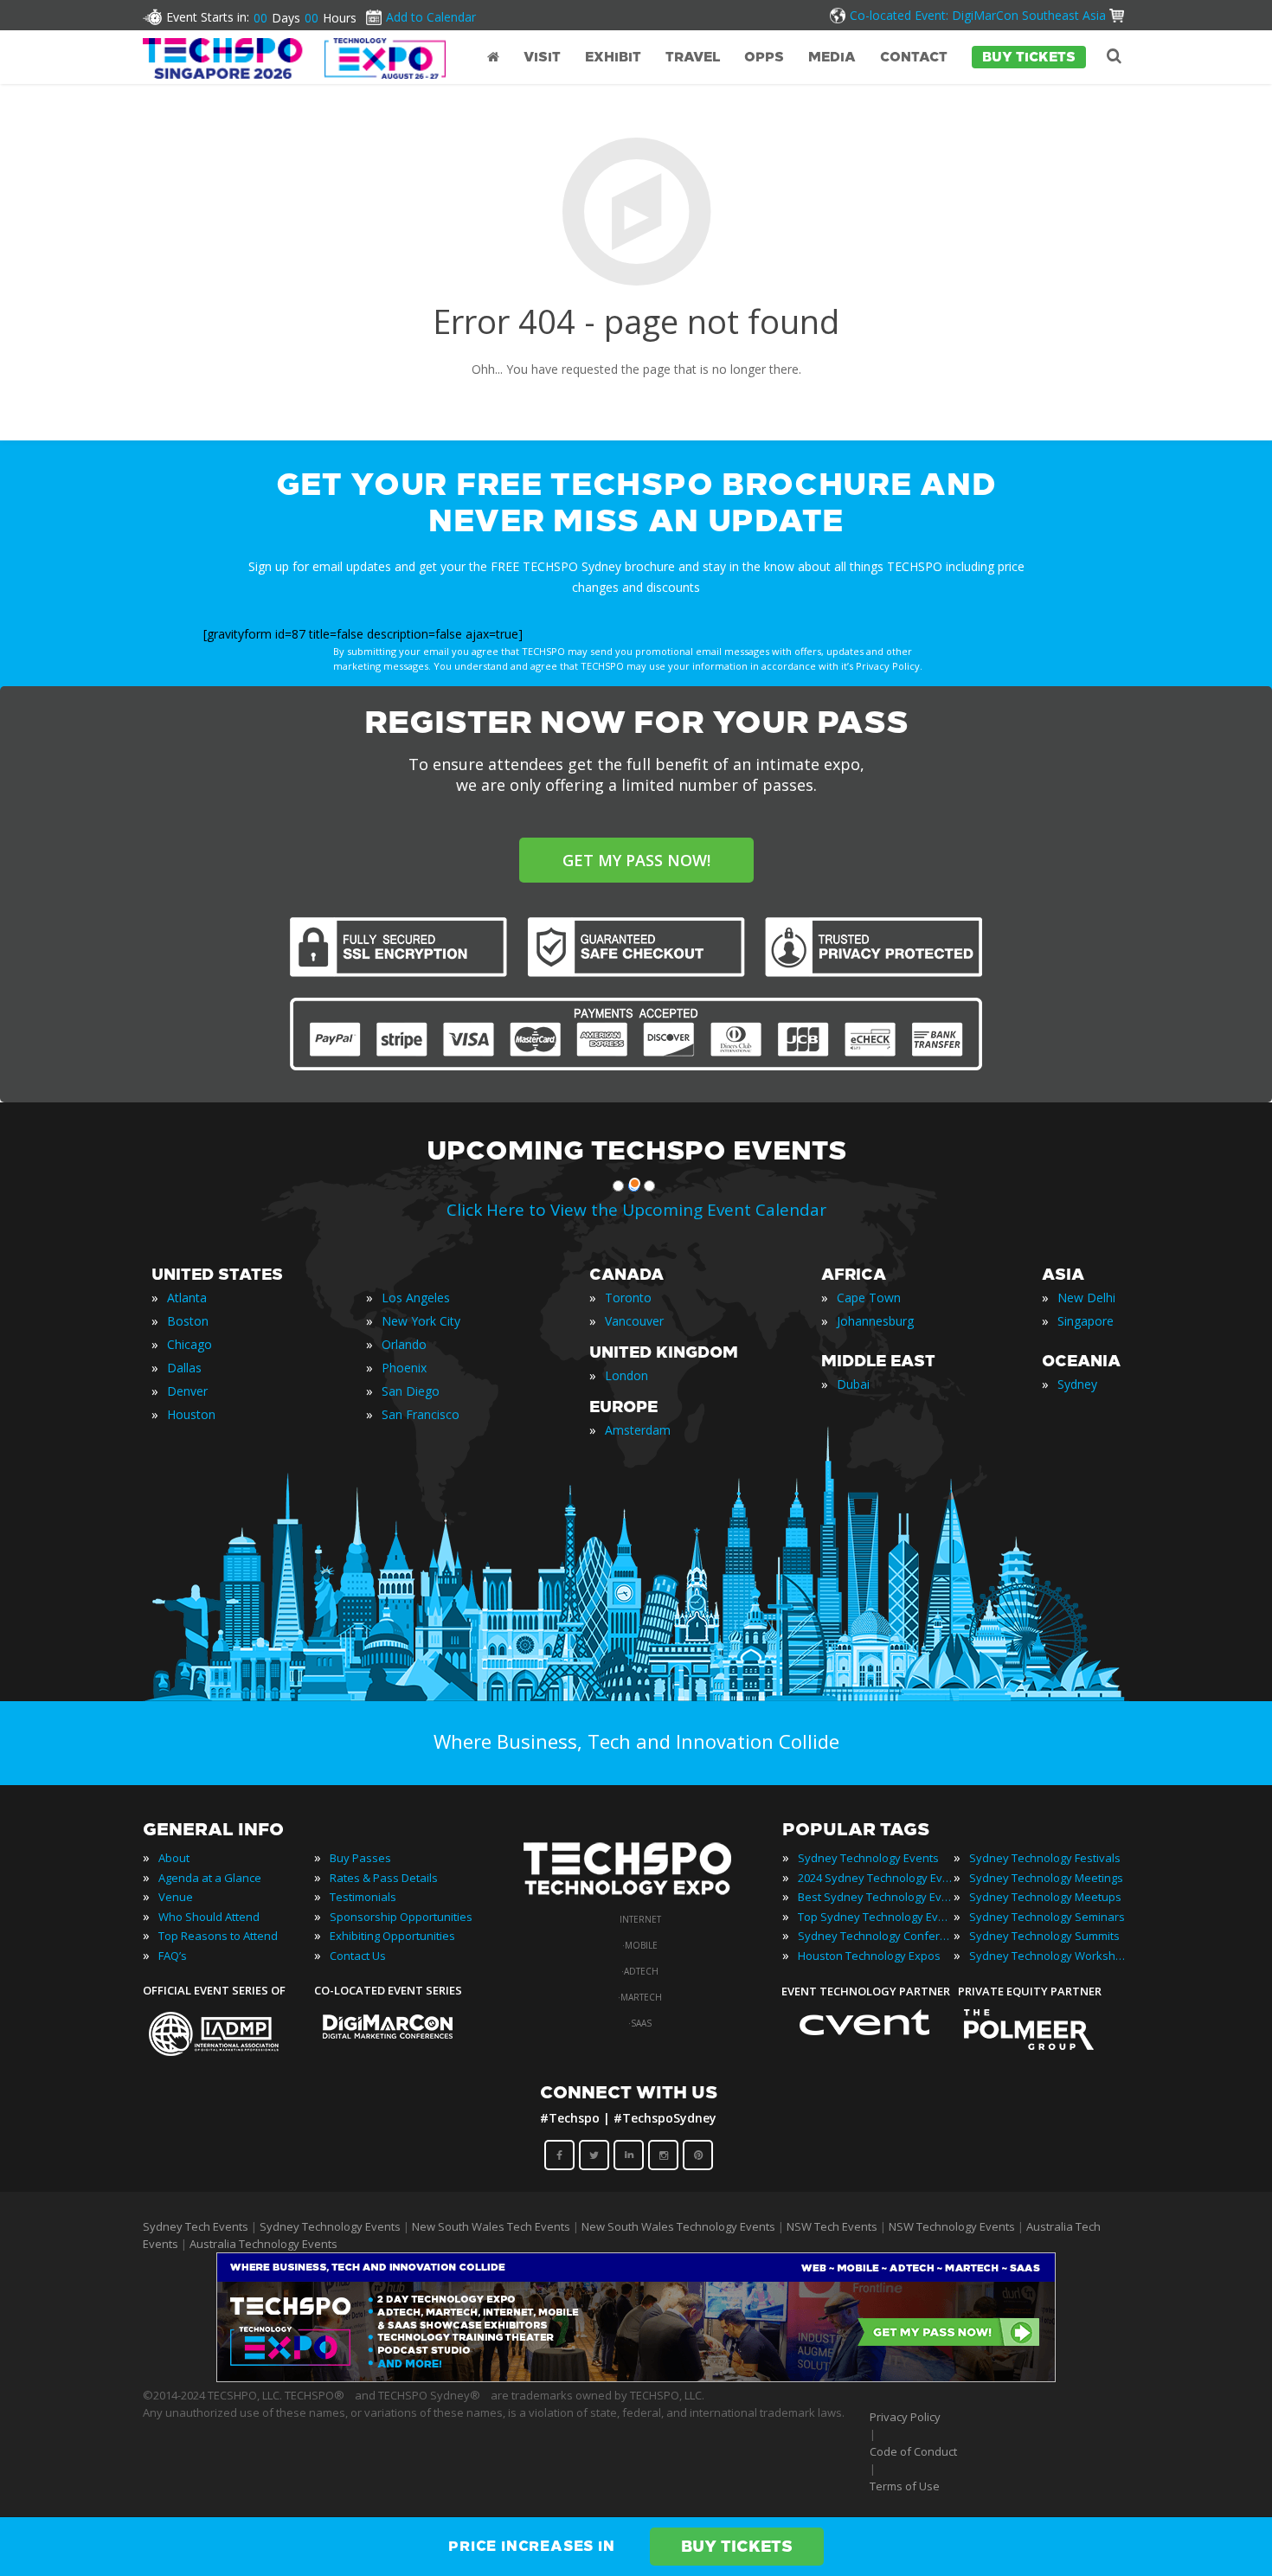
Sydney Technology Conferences (876, 1936)
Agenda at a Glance (210, 1878)
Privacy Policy (905, 2417)
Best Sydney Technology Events (876, 1897)
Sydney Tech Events (196, 2226)
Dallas (184, 1368)
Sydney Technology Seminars (1047, 1917)
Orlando (404, 1344)
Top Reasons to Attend (218, 1936)
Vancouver (634, 1321)
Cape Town (869, 1298)
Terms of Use (905, 2486)
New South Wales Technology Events (678, 2226)
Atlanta (187, 1298)
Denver (187, 1391)
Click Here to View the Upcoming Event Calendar (636, 1210)
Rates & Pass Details (384, 1878)
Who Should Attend (209, 1917)
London (626, 1375)
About (174, 1858)
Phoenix (404, 1368)
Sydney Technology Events (868, 1858)
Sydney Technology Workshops (1047, 1956)
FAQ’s (173, 1956)
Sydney (1077, 1384)
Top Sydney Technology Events (876, 1917)
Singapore (1086, 1321)
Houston (191, 1414)
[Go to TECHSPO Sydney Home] (294, 58)
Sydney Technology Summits (1044, 1936)
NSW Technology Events (952, 2226)
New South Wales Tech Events (491, 2226)
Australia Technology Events (263, 2244)
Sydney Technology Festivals (1045, 1858)
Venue (176, 1897)
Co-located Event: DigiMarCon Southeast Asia (978, 15)
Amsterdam (638, 1430)
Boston (188, 1321)
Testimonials (363, 1897)
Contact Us (358, 1956)
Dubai (853, 1384)
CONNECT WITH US (629, 2092)
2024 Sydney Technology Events (876, 1878)
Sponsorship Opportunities (401, 1917)
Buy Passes (360, 1858)
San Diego (411, 1391)
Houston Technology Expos (869, 1956)
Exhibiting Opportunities (392, 1936)
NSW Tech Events (832, 2226)
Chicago (190, 1344)
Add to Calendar (431, 17)
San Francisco (421, 1414)
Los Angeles (416, 1298)
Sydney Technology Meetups (1045, 1897)
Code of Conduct (913, 2451)
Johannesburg (875, 1321)
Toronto (628, 1298)
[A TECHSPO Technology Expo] (639, 1896)
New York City (421, 1321)
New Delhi (1086, 1298)
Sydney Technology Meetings (1046, 1878)
